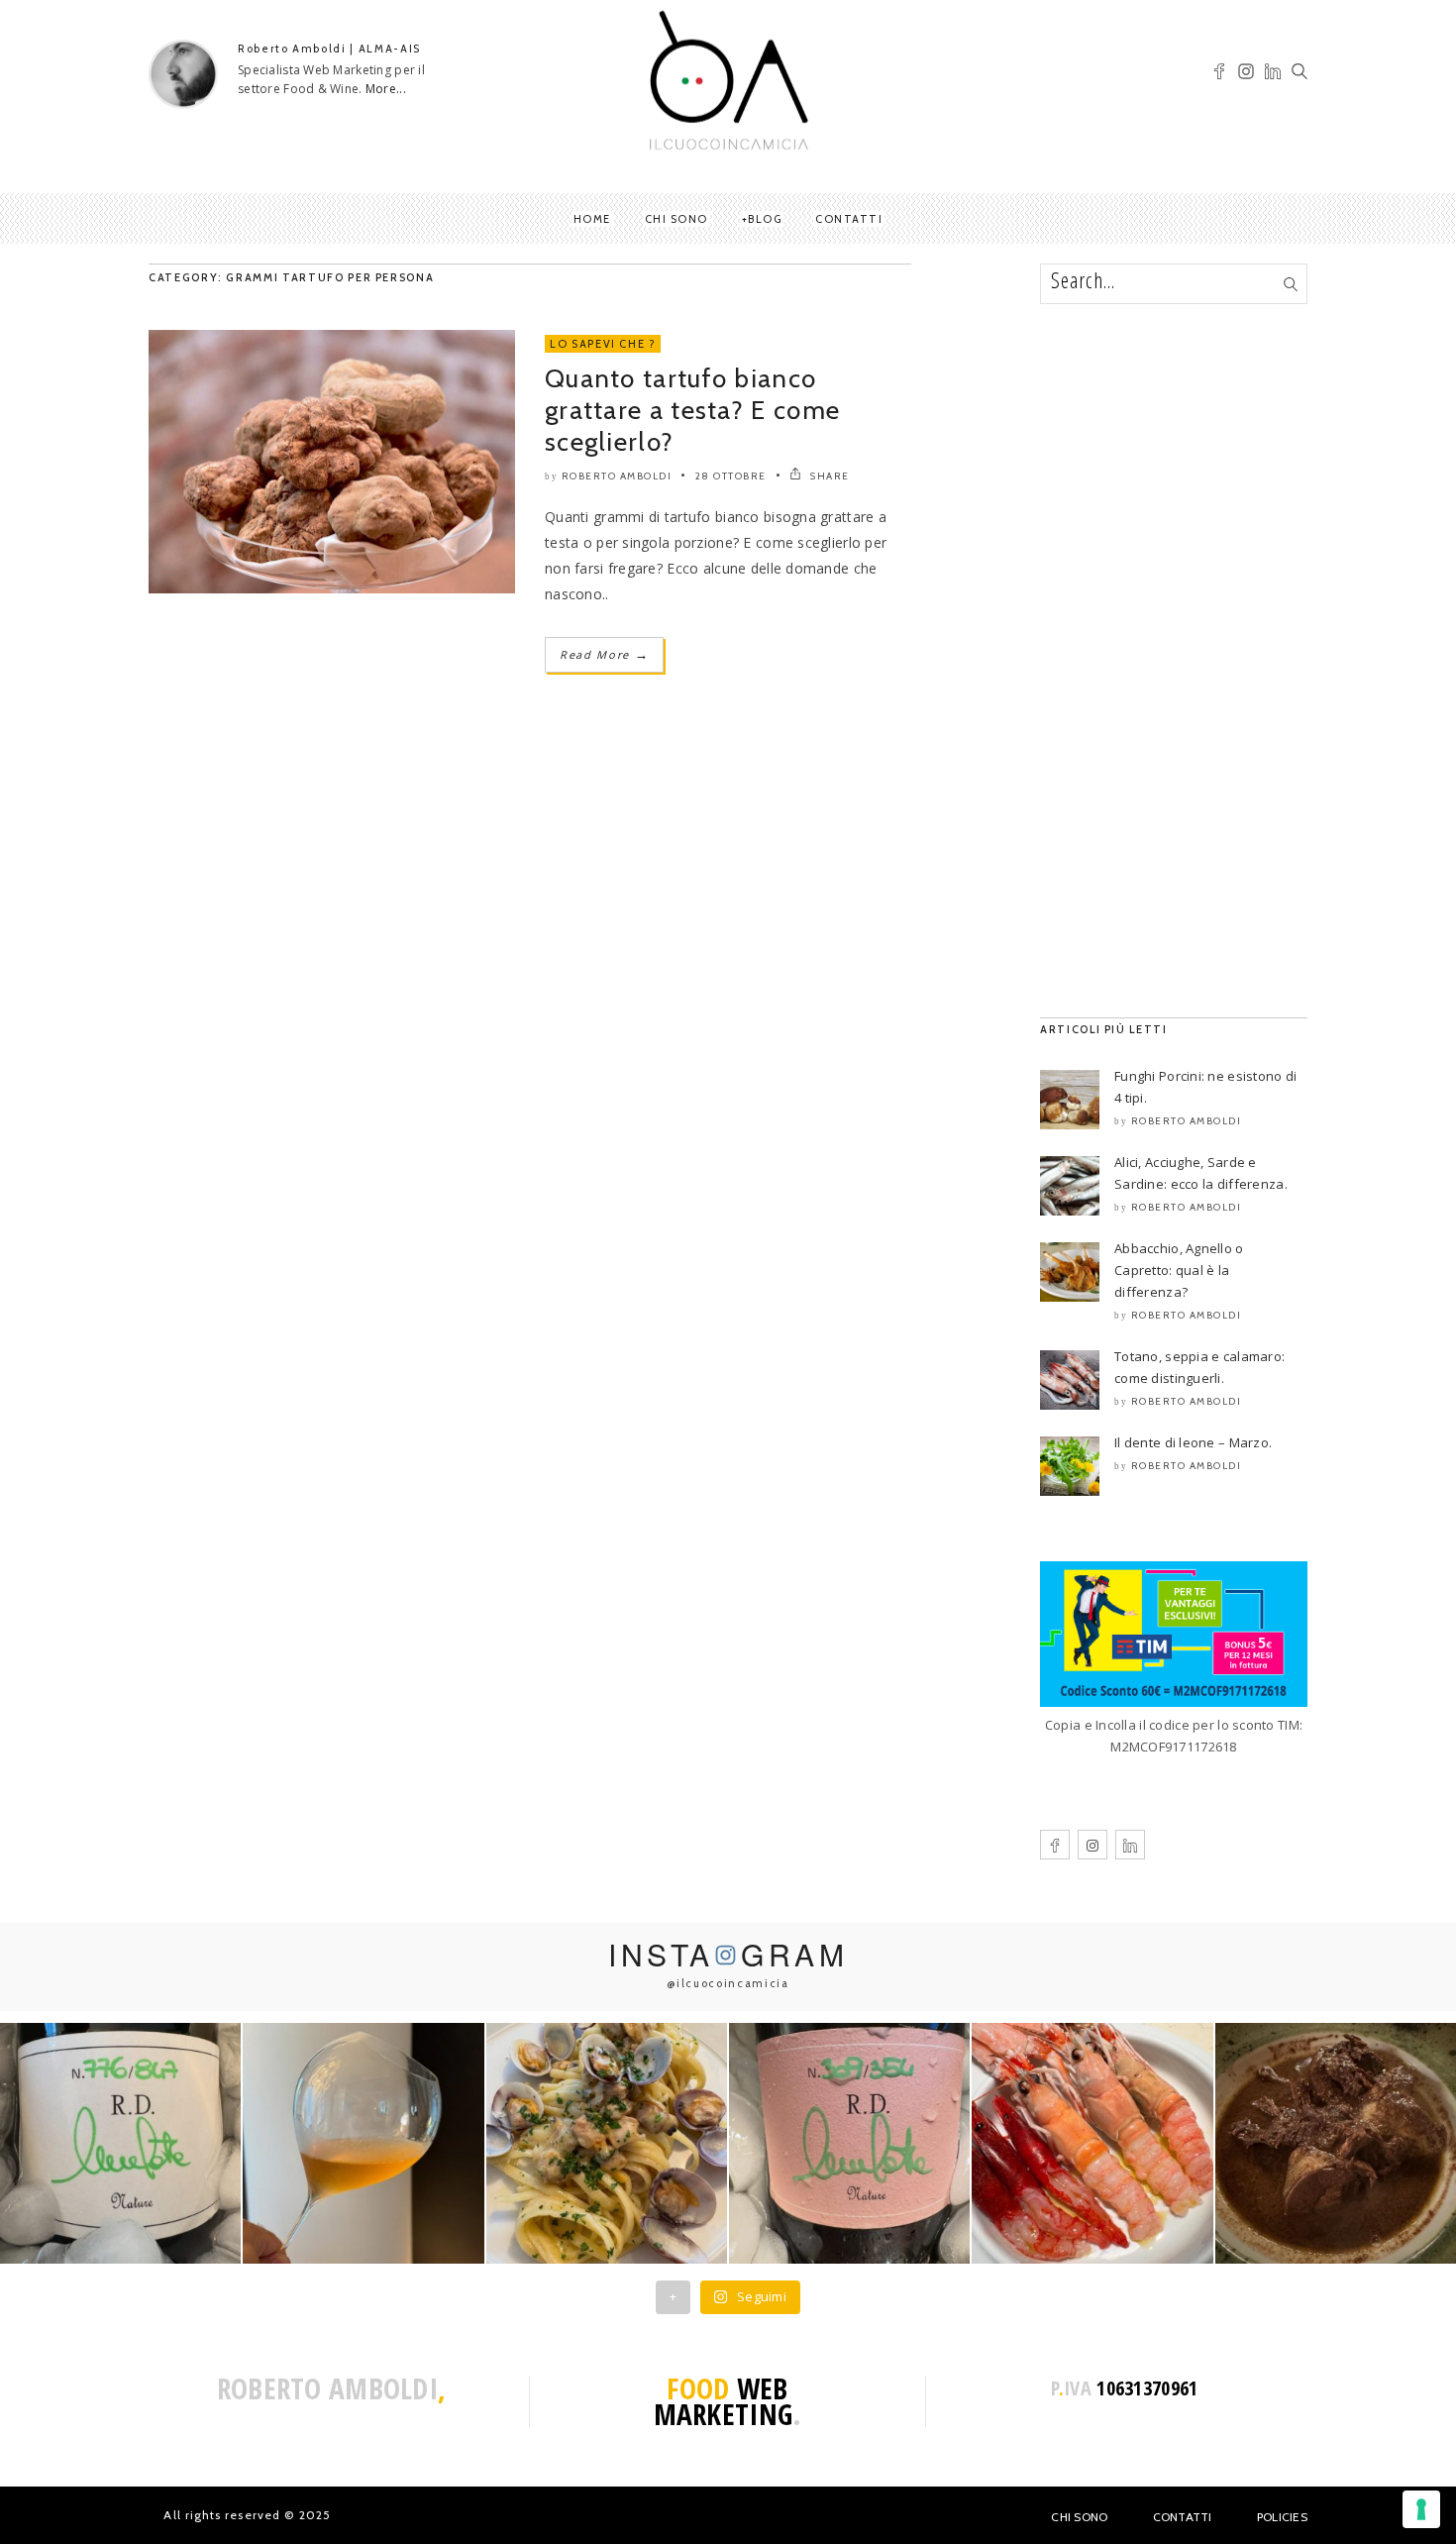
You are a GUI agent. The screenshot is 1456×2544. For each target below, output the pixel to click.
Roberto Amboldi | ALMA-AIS (329, 49)
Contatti (849, 219)
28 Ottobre (731, 476)
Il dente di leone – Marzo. (1193, 1442)
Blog (765, 219)
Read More (604, 654)
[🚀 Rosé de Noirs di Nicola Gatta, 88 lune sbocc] (849, 2143)
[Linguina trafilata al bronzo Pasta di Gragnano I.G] (607, 2143)
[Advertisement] (1174, 661)
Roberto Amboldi (617, 476)
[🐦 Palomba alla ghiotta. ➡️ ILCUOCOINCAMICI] (1336, 2143)
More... (386, 89)
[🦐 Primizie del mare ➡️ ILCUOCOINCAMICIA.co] (1092, 2143)
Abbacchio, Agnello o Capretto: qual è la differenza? (1179, 1270)
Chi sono (676, 219)
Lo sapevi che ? (603, 344)
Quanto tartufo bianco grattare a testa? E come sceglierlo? (692, 410)
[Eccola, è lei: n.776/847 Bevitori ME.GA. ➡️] (120, 2143)
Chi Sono (1079, 2517)
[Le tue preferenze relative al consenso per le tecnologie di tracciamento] (1421, 2509)
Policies (1282, 2517)
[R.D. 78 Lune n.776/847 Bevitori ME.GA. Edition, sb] (363, 2143)
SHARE (829, 476)
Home (592, 219)
